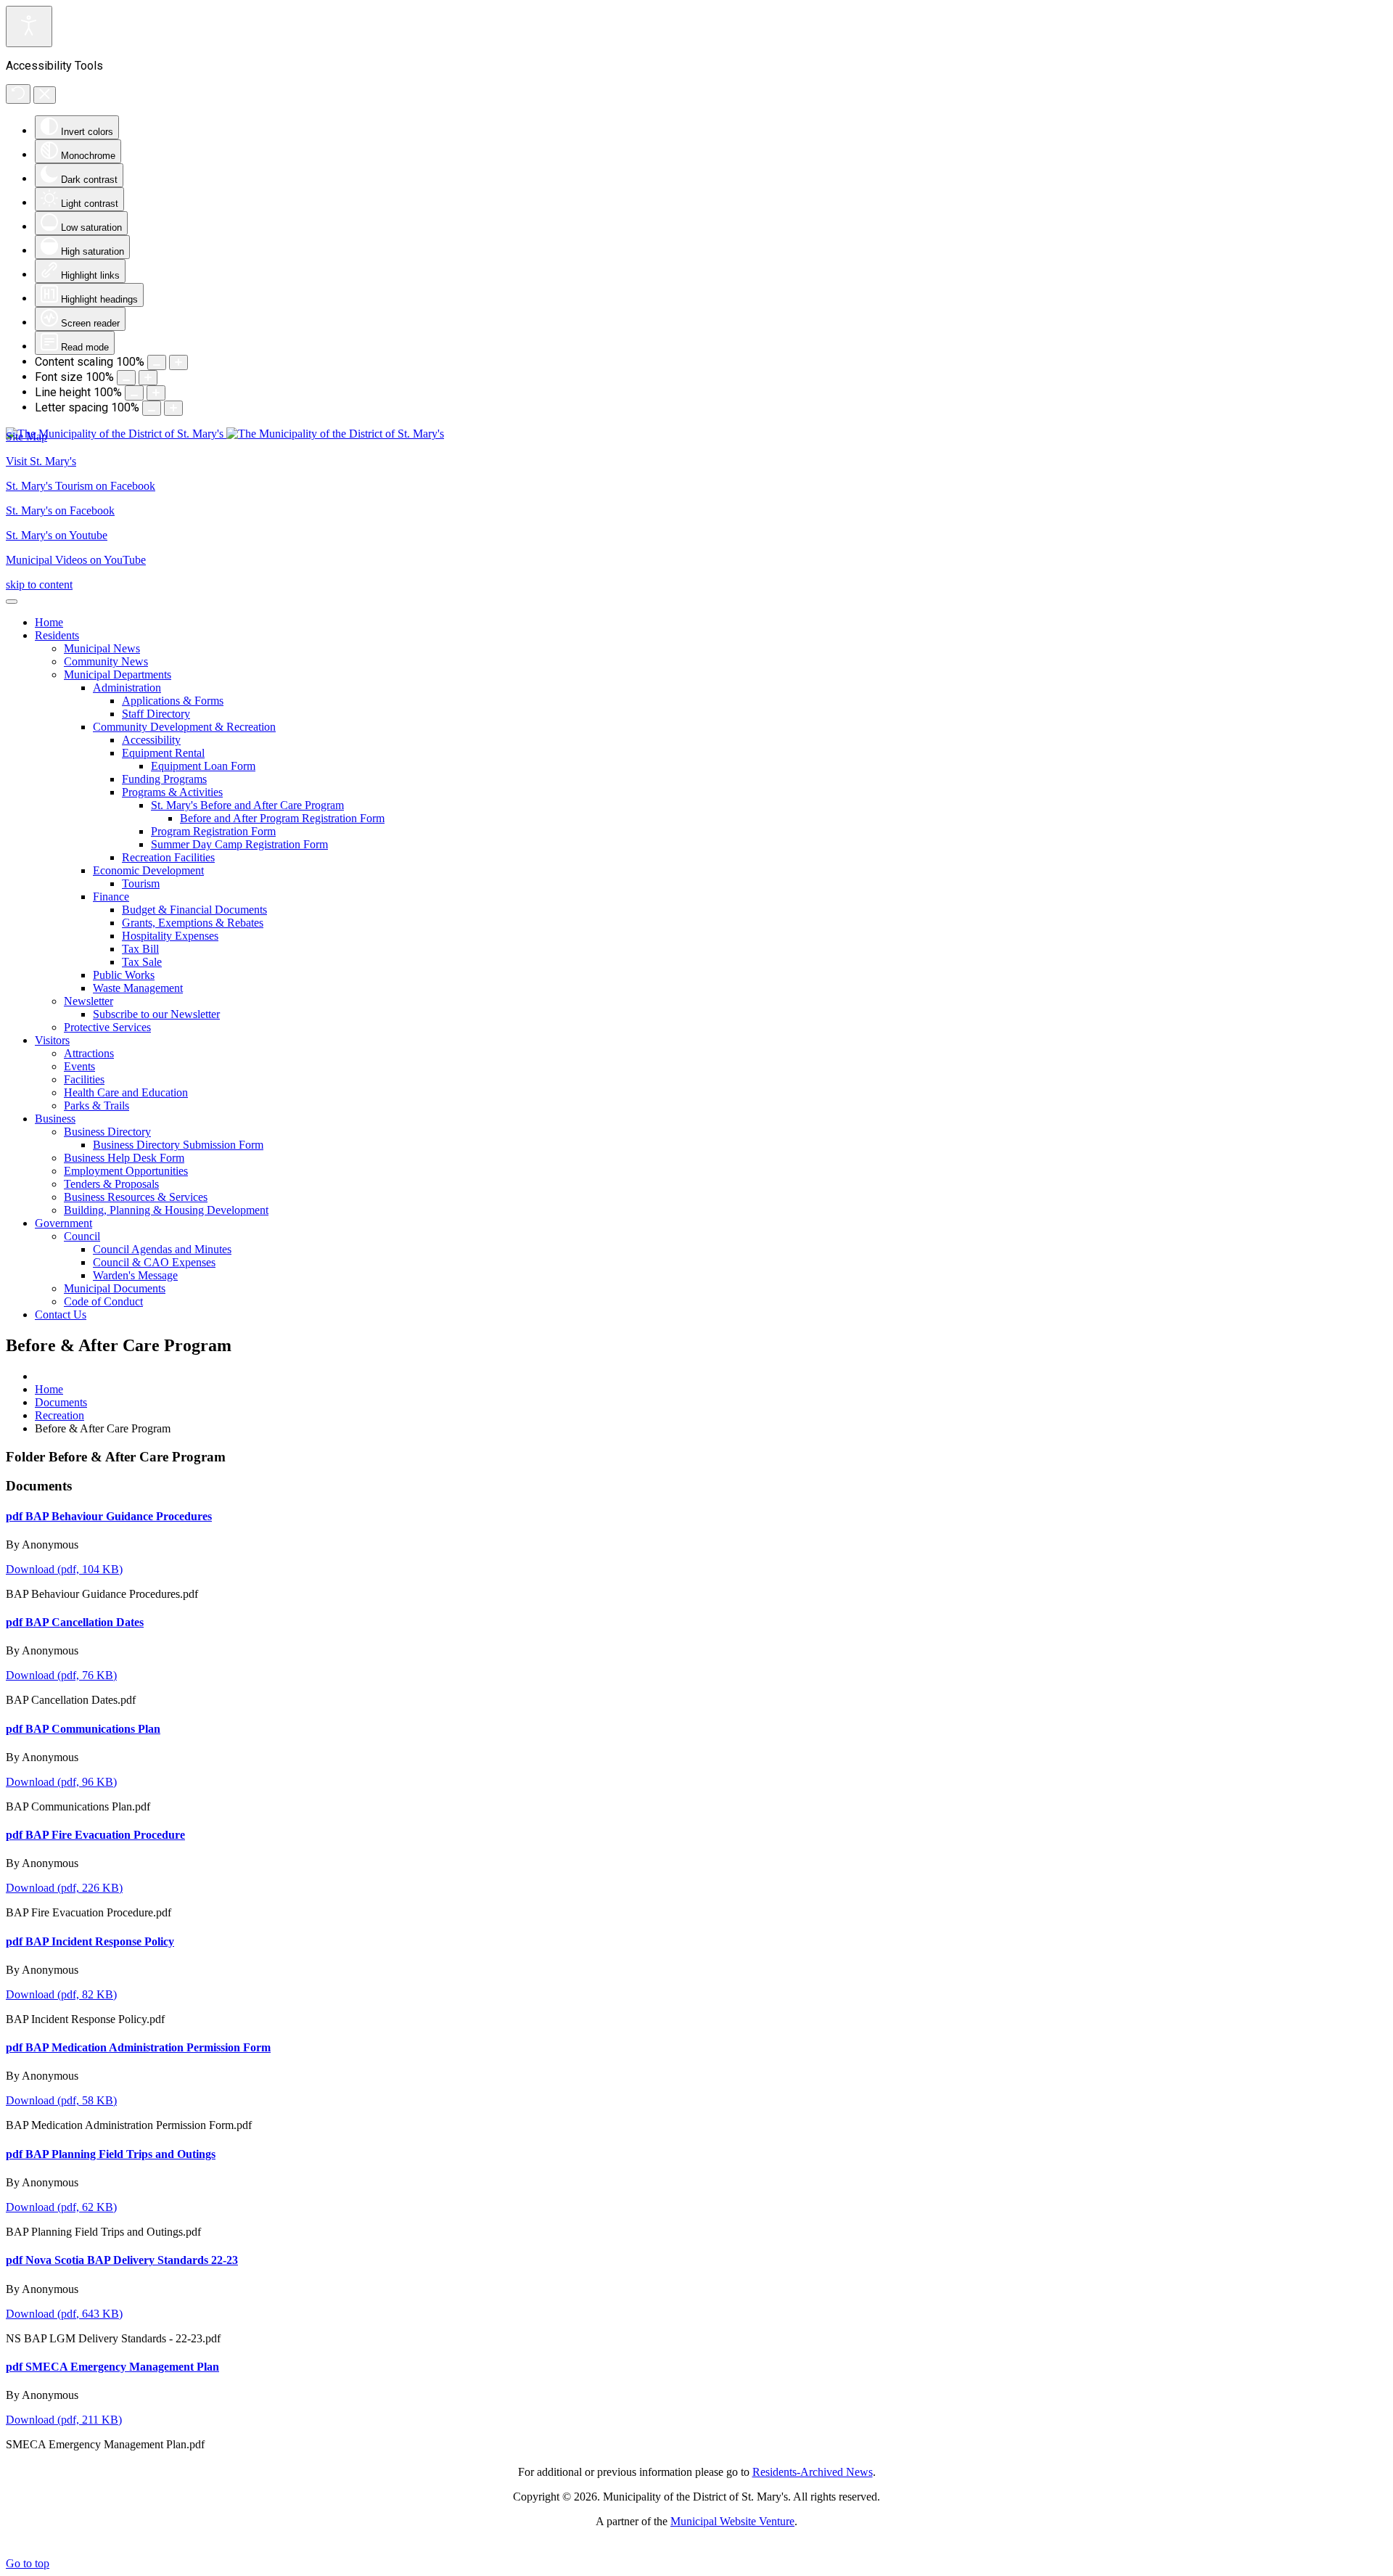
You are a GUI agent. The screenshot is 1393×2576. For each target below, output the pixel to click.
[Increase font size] (148, 378)
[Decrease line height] (134, 393)
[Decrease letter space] (152, 408)
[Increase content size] (178, 362)
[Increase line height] (156, 393)
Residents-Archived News (813, 2472)
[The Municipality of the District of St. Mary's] (225, 434)
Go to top (28, 2563)
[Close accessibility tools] (45, 95)
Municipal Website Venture (732, 2521)
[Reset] (18, 94)
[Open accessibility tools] (29, 26)
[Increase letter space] (173, 408)
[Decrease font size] (126, 378)
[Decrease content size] (157, 362)
